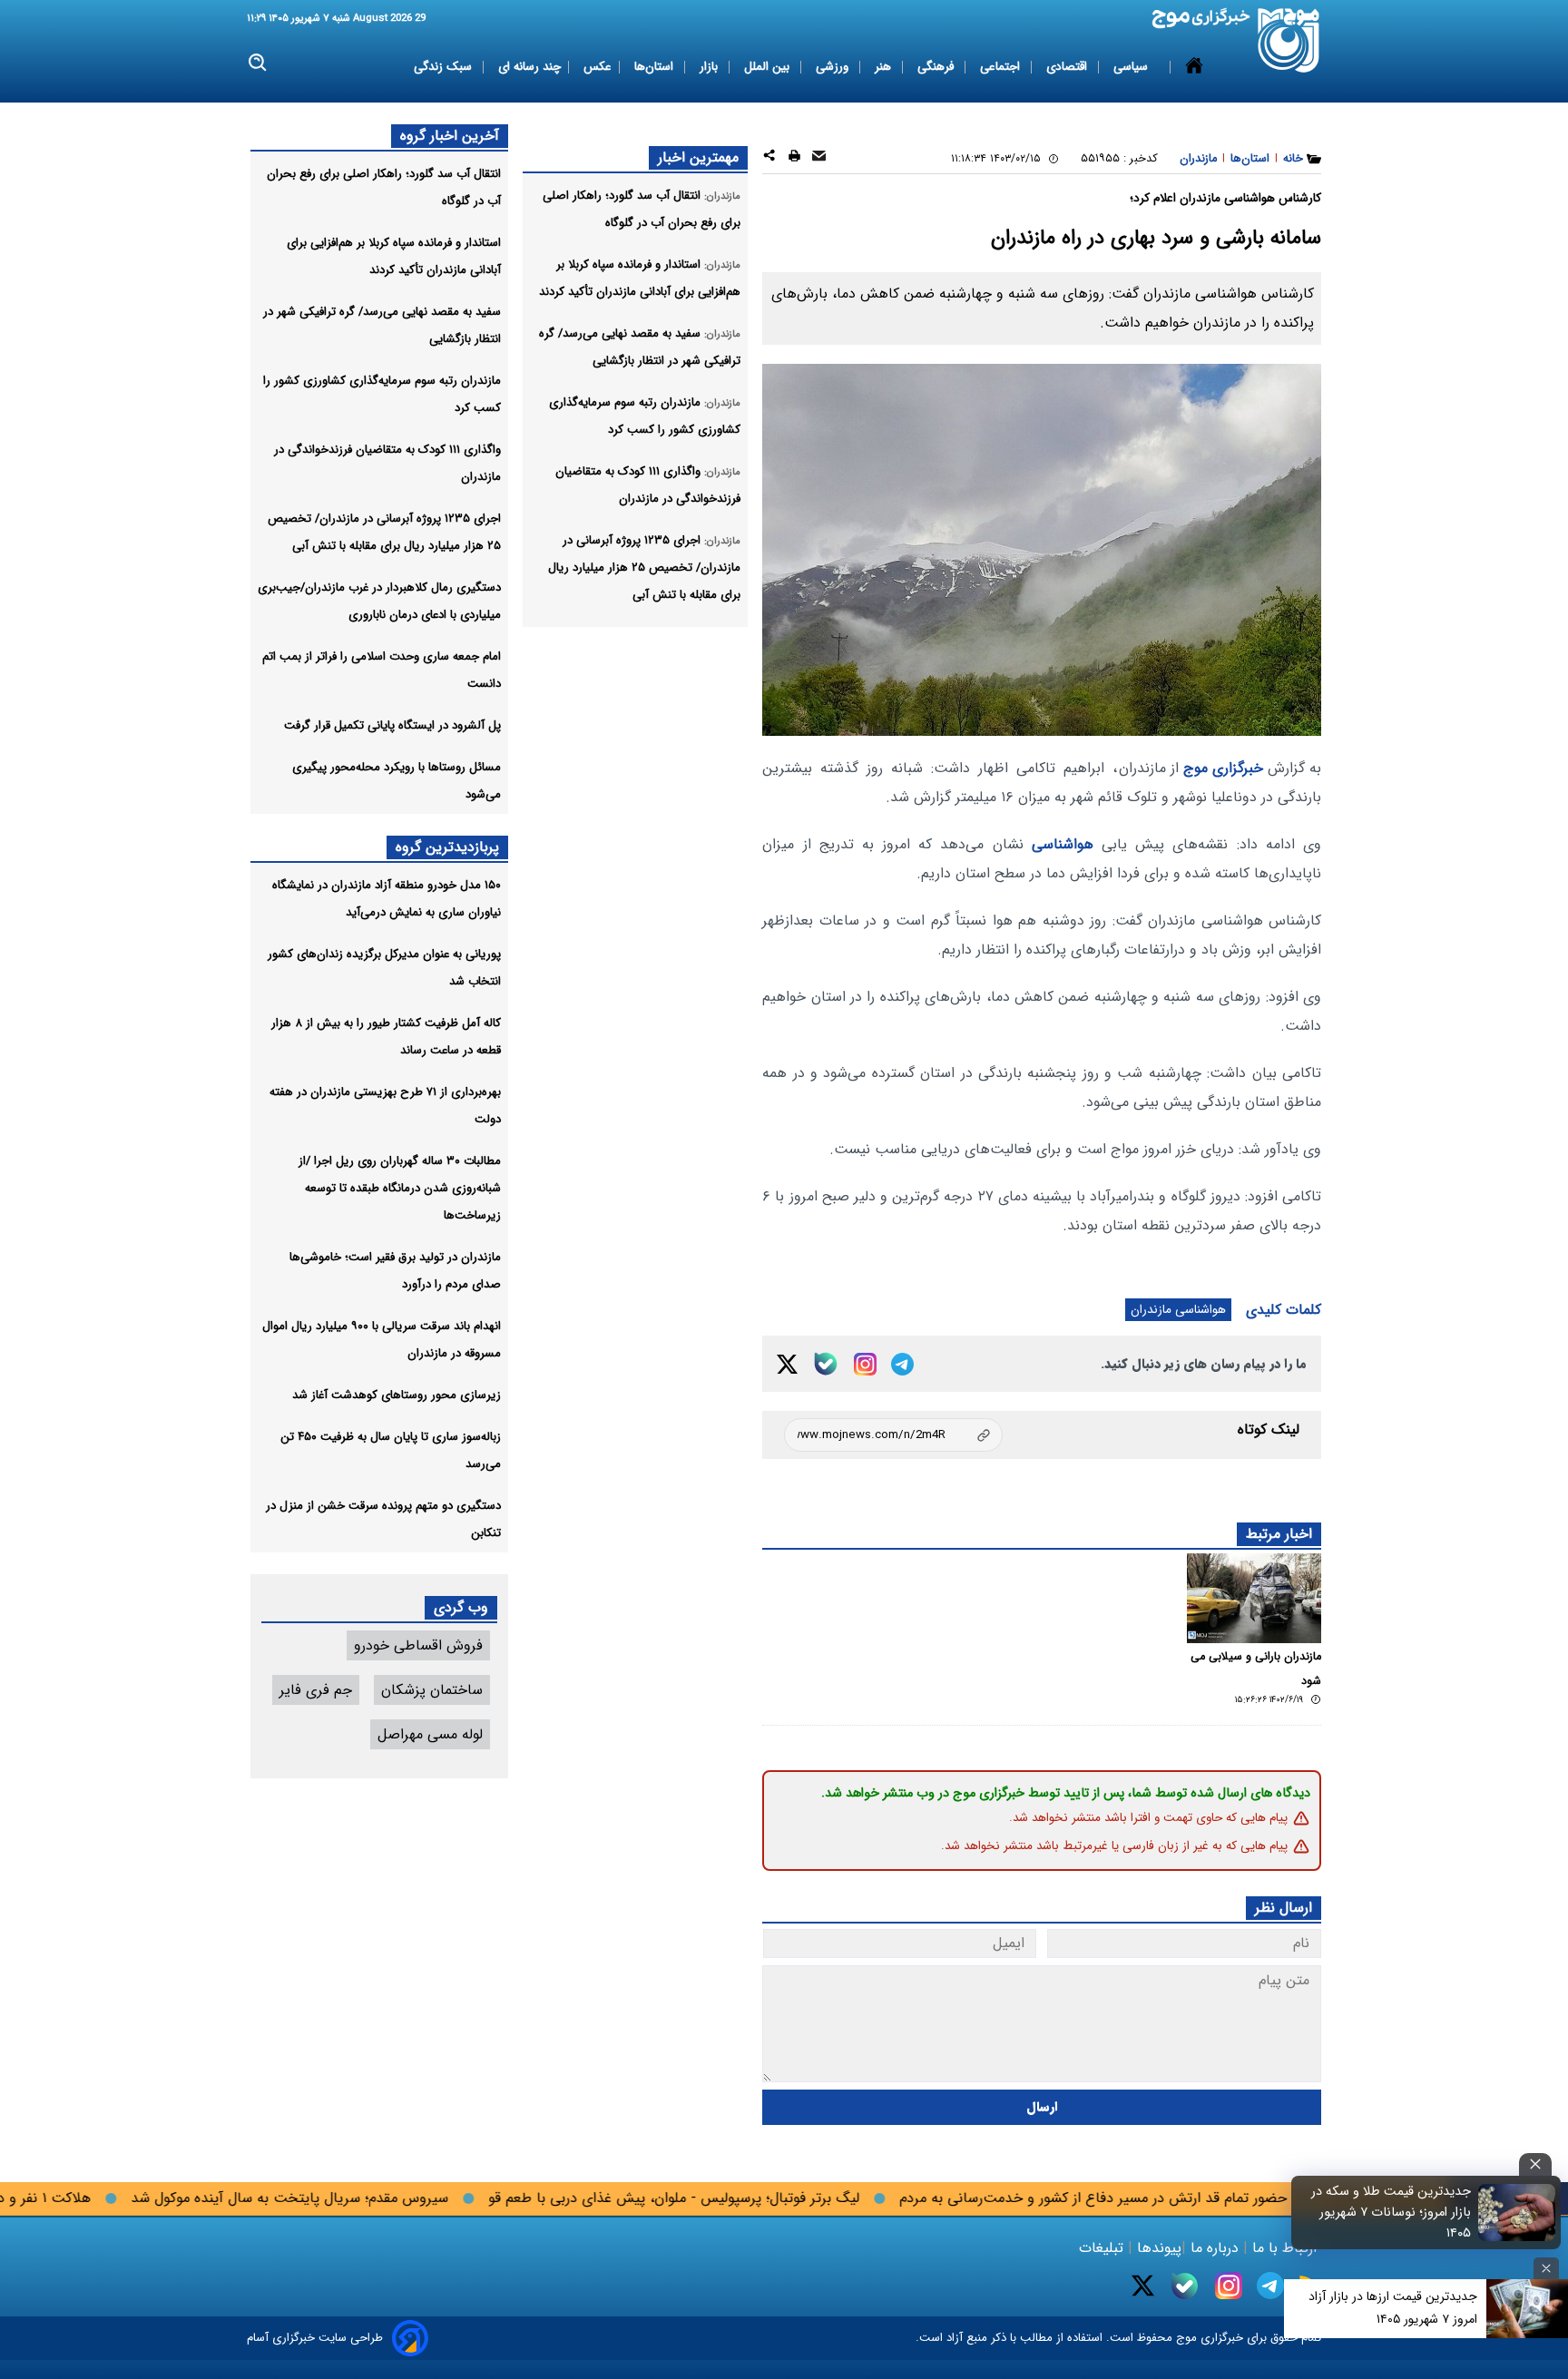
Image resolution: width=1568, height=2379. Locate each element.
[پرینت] (794, 158)
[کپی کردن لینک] (893, 1435)
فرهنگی (937, 67)
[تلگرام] (902, 1364)
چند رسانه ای (529, 67)
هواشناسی (1063, 844)
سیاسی (1132, 67)
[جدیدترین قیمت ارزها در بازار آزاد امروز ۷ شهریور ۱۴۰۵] (1527, 2309)
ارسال (1042, 2107)
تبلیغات (1103, 2248)
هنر (885, 67)
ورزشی (834, 67)
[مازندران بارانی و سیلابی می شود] (1254, 1598)
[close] (1535, 2164)
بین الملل (769, 67)
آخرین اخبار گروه (450, 136)
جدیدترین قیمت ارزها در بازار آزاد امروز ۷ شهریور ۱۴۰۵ (1393, 2308)
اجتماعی (1002, 67)
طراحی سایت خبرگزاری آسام (315, 2338)
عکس (598, 67)
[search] (258, 63)
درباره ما (1215, 2248)
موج (1185, 2338)
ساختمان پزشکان (432, 1690)
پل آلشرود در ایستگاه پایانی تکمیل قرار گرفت (392, 725)
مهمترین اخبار (698, 157)
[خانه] (1194, 67)
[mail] (819, 158)
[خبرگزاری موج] (1289, 40)
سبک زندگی (445, 67)
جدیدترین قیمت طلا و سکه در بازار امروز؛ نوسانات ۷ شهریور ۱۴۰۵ (1391, 2213)
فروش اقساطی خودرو (418, 1645)
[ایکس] (787, 1364)
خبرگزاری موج (1221, 768)
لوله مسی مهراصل (430, 1734)
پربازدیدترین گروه (447, 847)
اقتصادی (1068, 67)
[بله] (826, 1364)
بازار (710, 67)
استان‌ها (656, 67)
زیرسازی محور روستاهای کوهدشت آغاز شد (397, 1395)
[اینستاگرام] (865, 1364)
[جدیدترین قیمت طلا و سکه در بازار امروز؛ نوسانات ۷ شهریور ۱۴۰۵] (1517, 2212)
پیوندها (1157, 2248)
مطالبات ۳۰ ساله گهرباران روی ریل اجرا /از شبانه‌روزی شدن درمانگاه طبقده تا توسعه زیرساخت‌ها (400, 1188)
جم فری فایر (316, 1690)
